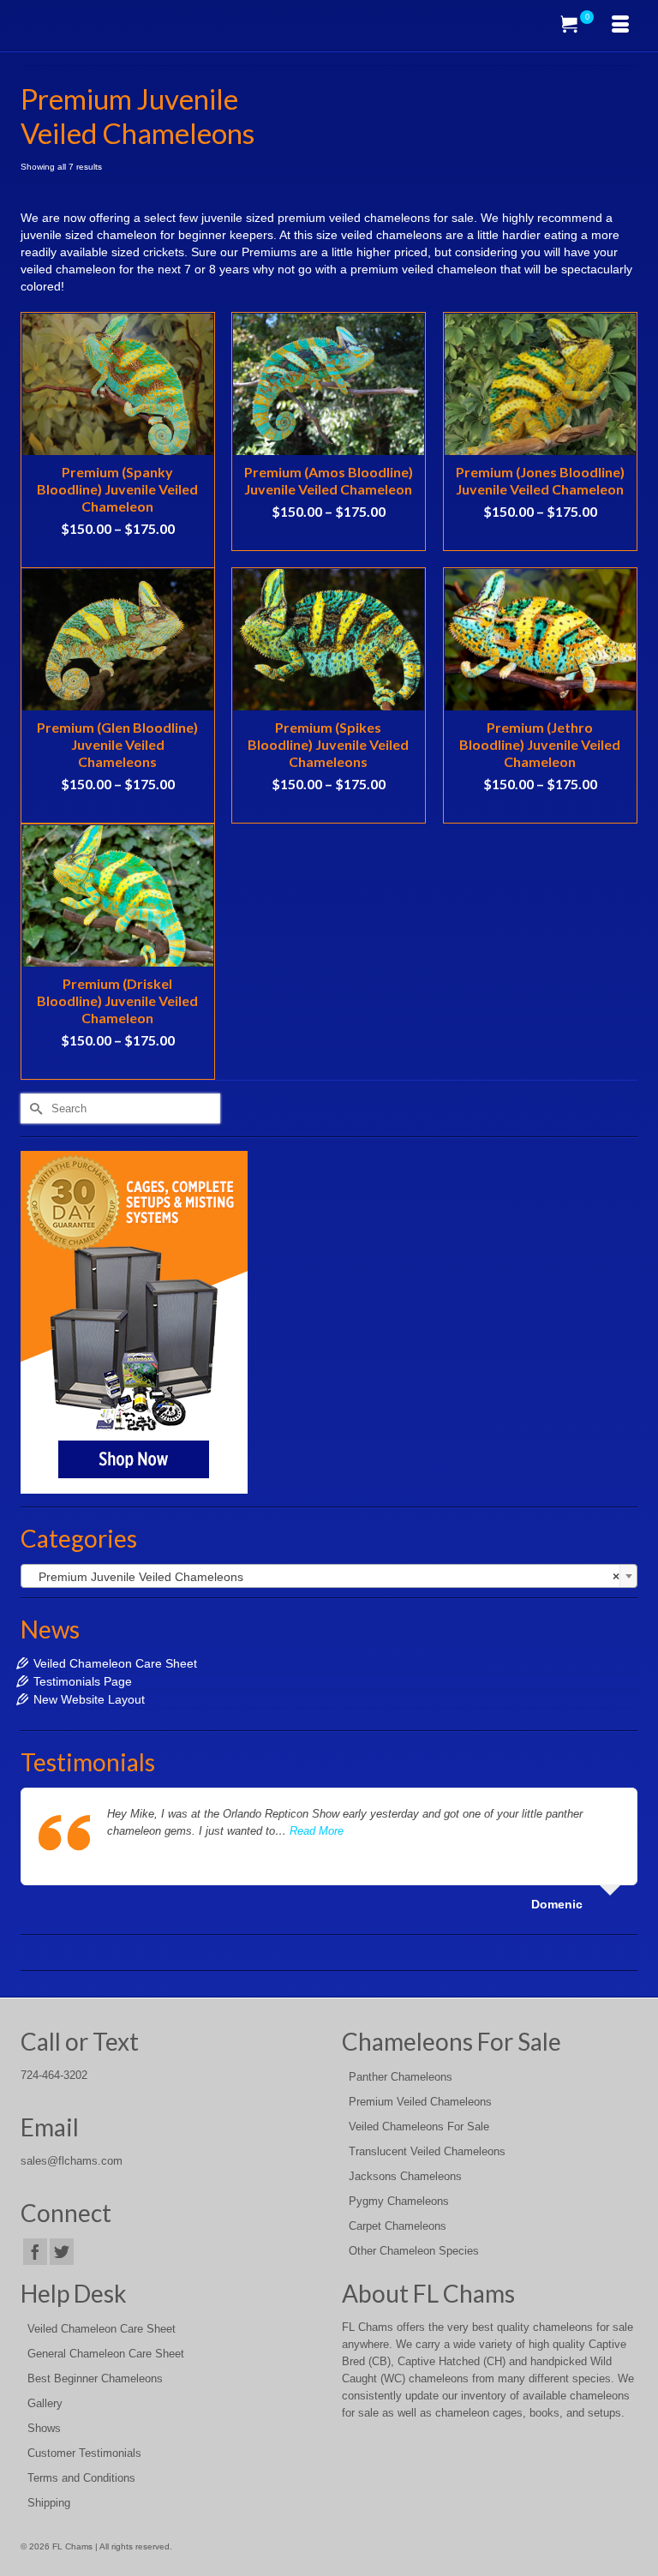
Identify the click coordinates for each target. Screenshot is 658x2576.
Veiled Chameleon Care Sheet (115, 1663)
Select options (117, 554)
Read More (317, 1831)
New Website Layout (89, 1699)
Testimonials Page (83, 1681)
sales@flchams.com (72, 2161)
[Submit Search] (33, 1108)
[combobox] (329, 1576)
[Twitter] (62, 2252)
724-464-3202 (54, 2076)
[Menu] (620, 26)
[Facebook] (35, 2252)
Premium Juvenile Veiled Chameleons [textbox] (324, 1577)
